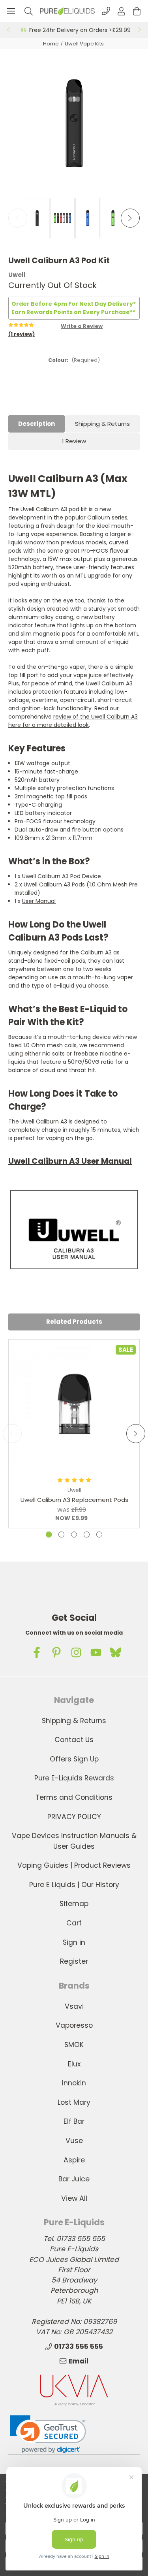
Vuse (74, 2141)
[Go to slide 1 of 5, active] (49, 1534)
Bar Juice (74, 2179)
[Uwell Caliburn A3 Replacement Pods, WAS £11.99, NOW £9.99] (74, 1405)
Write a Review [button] (82, 326)
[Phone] (106, 11)
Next (140, 30)
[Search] (29, 11)
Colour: (74, 360)
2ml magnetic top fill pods (51, 796)
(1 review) (22, 334)
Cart (74, 1923)
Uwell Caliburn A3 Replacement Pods (74, 1500)
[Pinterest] (56, 1652)
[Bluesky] (116, 1652)
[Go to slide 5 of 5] (99, 1534)
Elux (74, 2064)
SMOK (74, 2045)
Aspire (74, 2160)
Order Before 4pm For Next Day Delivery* (74, 304)
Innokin (74, 2083)
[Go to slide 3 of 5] (74, 1534)
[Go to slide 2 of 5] (61, 1534)
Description (37, 424)
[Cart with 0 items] (137, 11)
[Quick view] (74, 1446)
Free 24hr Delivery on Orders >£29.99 (80, 30)
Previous (8, 30)
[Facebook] (37, 1652)
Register (74, 1961)
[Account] (121, 11)
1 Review (74, 441)
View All (74, 2198)
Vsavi (74, 2006)
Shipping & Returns (102, 424)
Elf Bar (74, 2121)
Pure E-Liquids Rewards (74, 1778)
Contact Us (74, 1740)
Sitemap (74, 1904)
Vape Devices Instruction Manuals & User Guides (74, 1841)
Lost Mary (74, 2102)
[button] (48, 2434)
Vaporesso (74, 2025)
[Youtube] (96, 1652)
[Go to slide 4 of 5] (87, 1534)
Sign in (74, 1942)
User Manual (39, 901)
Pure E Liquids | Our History (74, 1885)
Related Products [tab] (74, 1322)
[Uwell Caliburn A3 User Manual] (74, 1229)
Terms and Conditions (74, 1797)
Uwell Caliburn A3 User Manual (70, 1161)
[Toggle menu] (11, 11)
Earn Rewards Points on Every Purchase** (73, 312)
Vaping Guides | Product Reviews (74, 1865)
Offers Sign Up (74, 1759)
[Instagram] (76, 1652)
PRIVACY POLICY (74, 1817)
